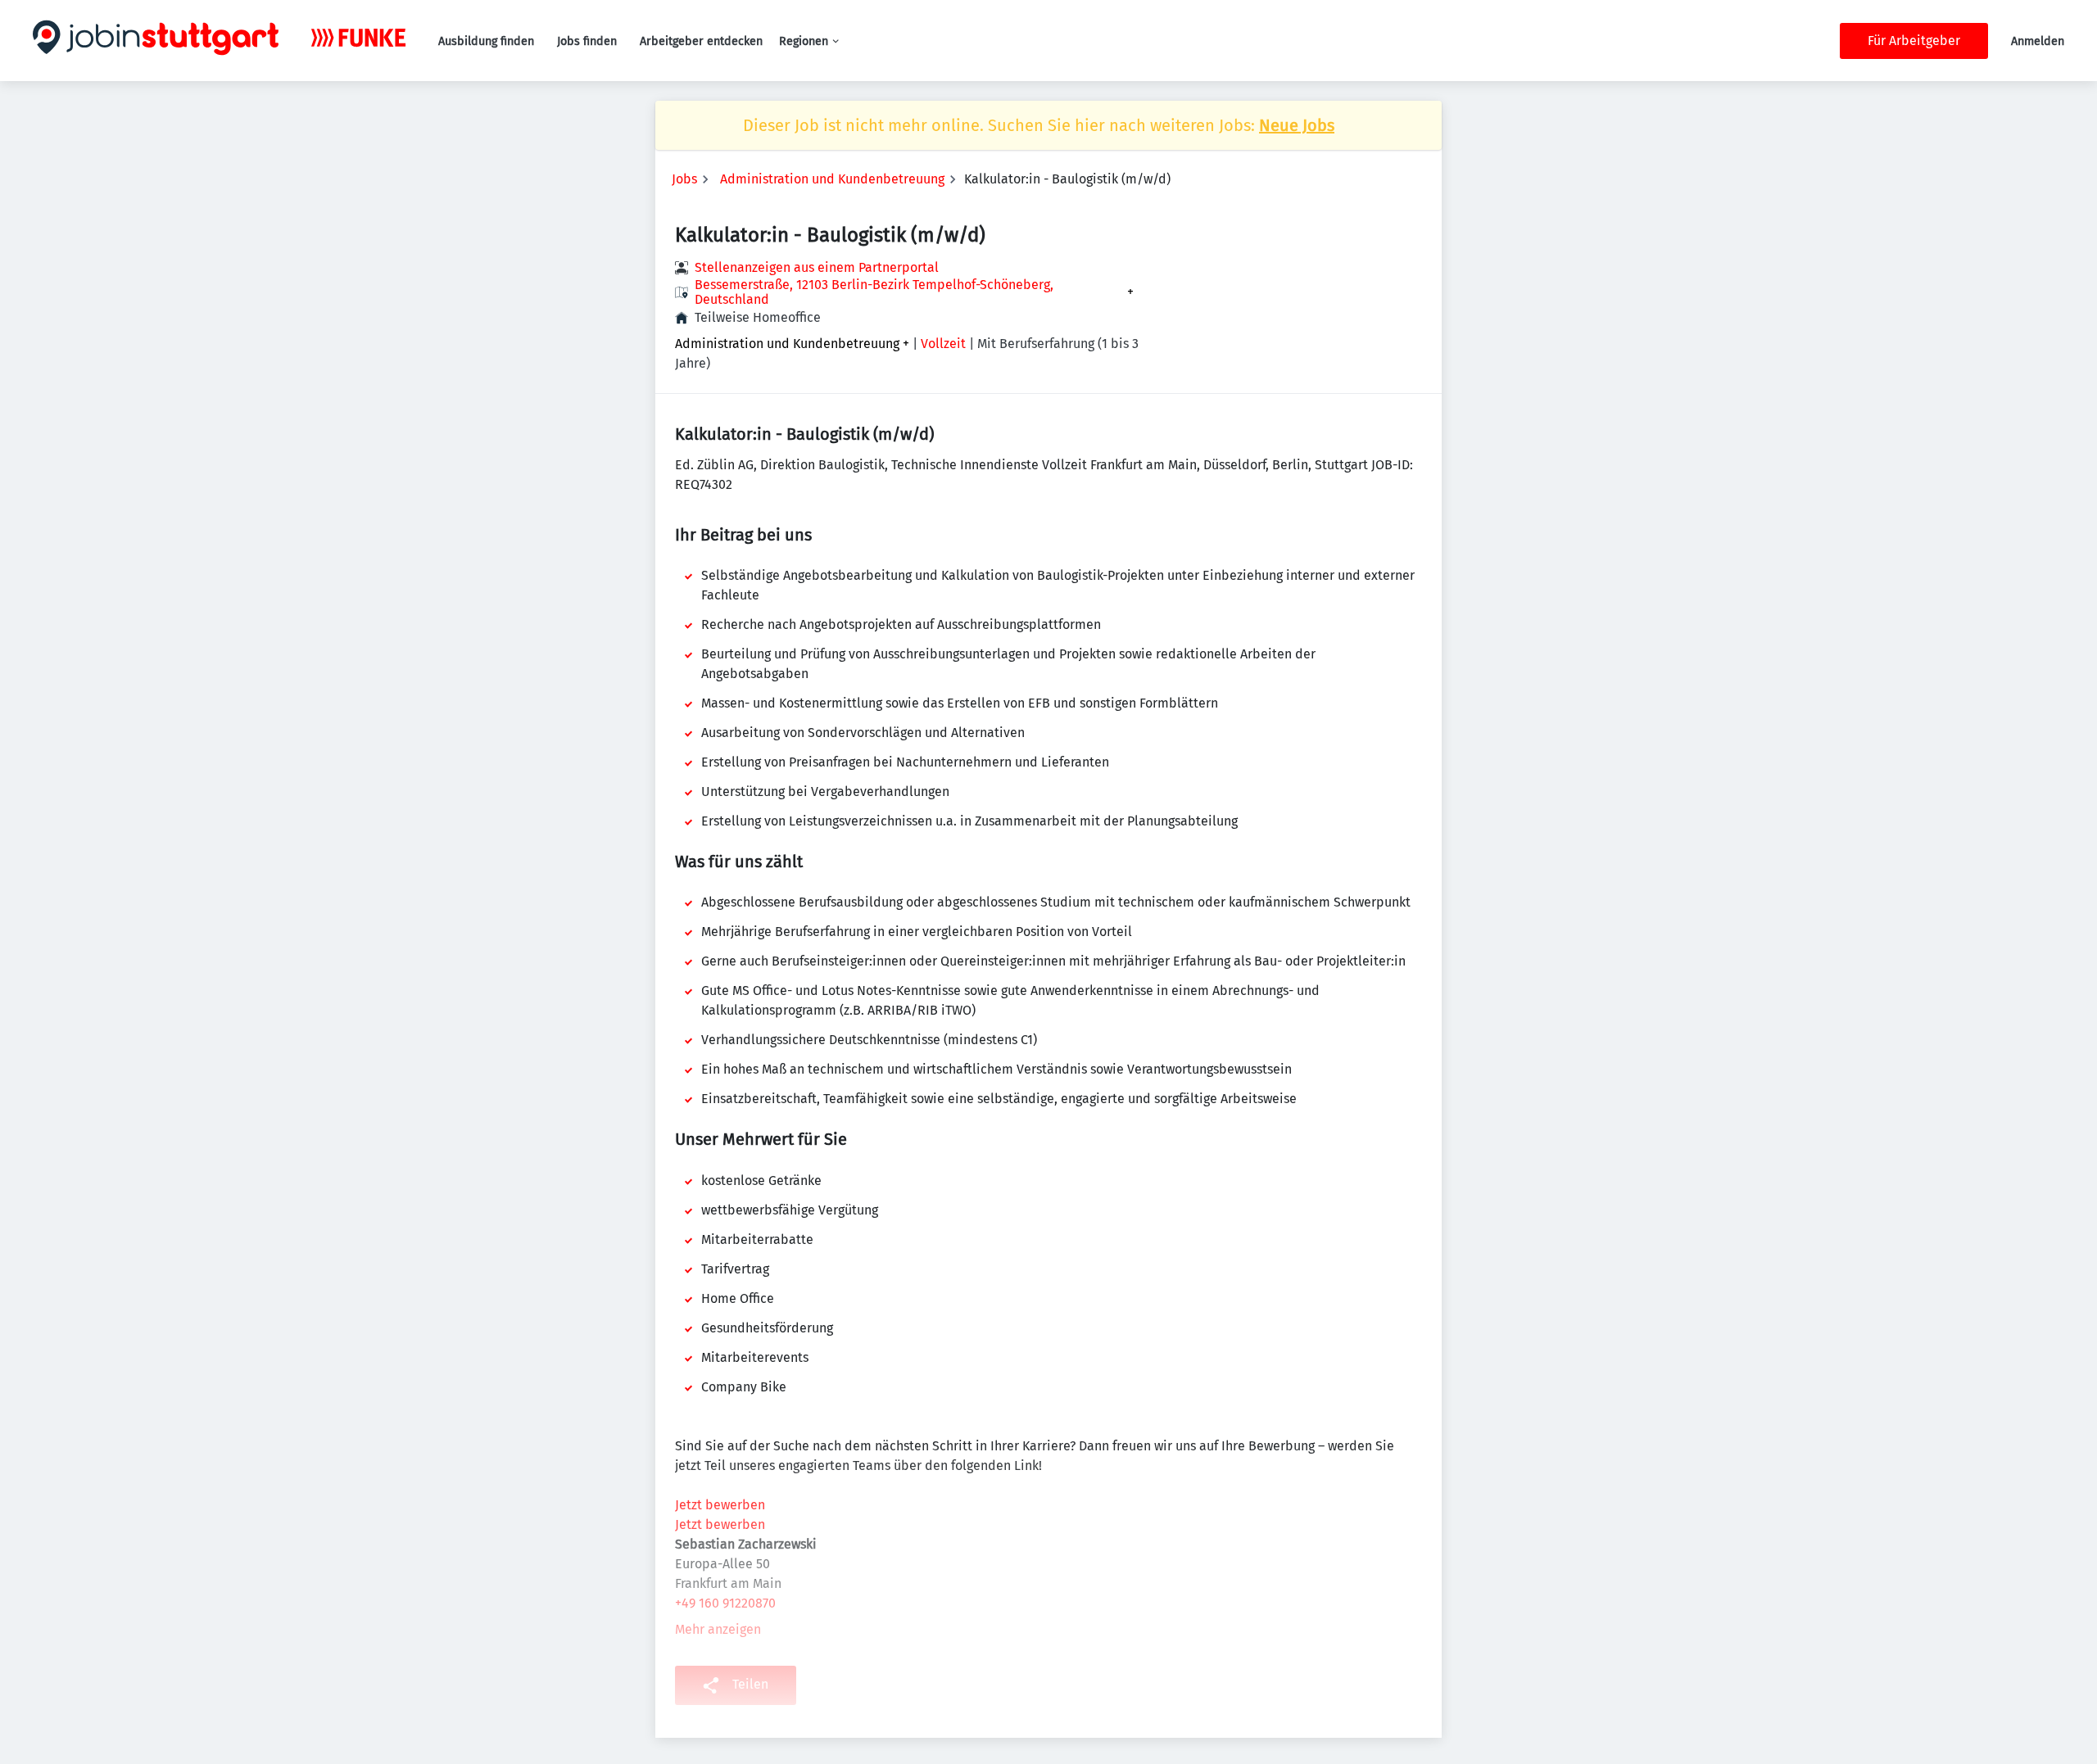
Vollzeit (943, 344)
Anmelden (2038, 41)
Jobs (684, 179)
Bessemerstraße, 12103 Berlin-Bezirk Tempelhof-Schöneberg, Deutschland (874, 292)
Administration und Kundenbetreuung (832, 179)
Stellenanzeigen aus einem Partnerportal (817, 267)
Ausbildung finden (486, 41)
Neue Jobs (1297, 125)
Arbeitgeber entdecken (701, 41)
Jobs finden (587, 41)
